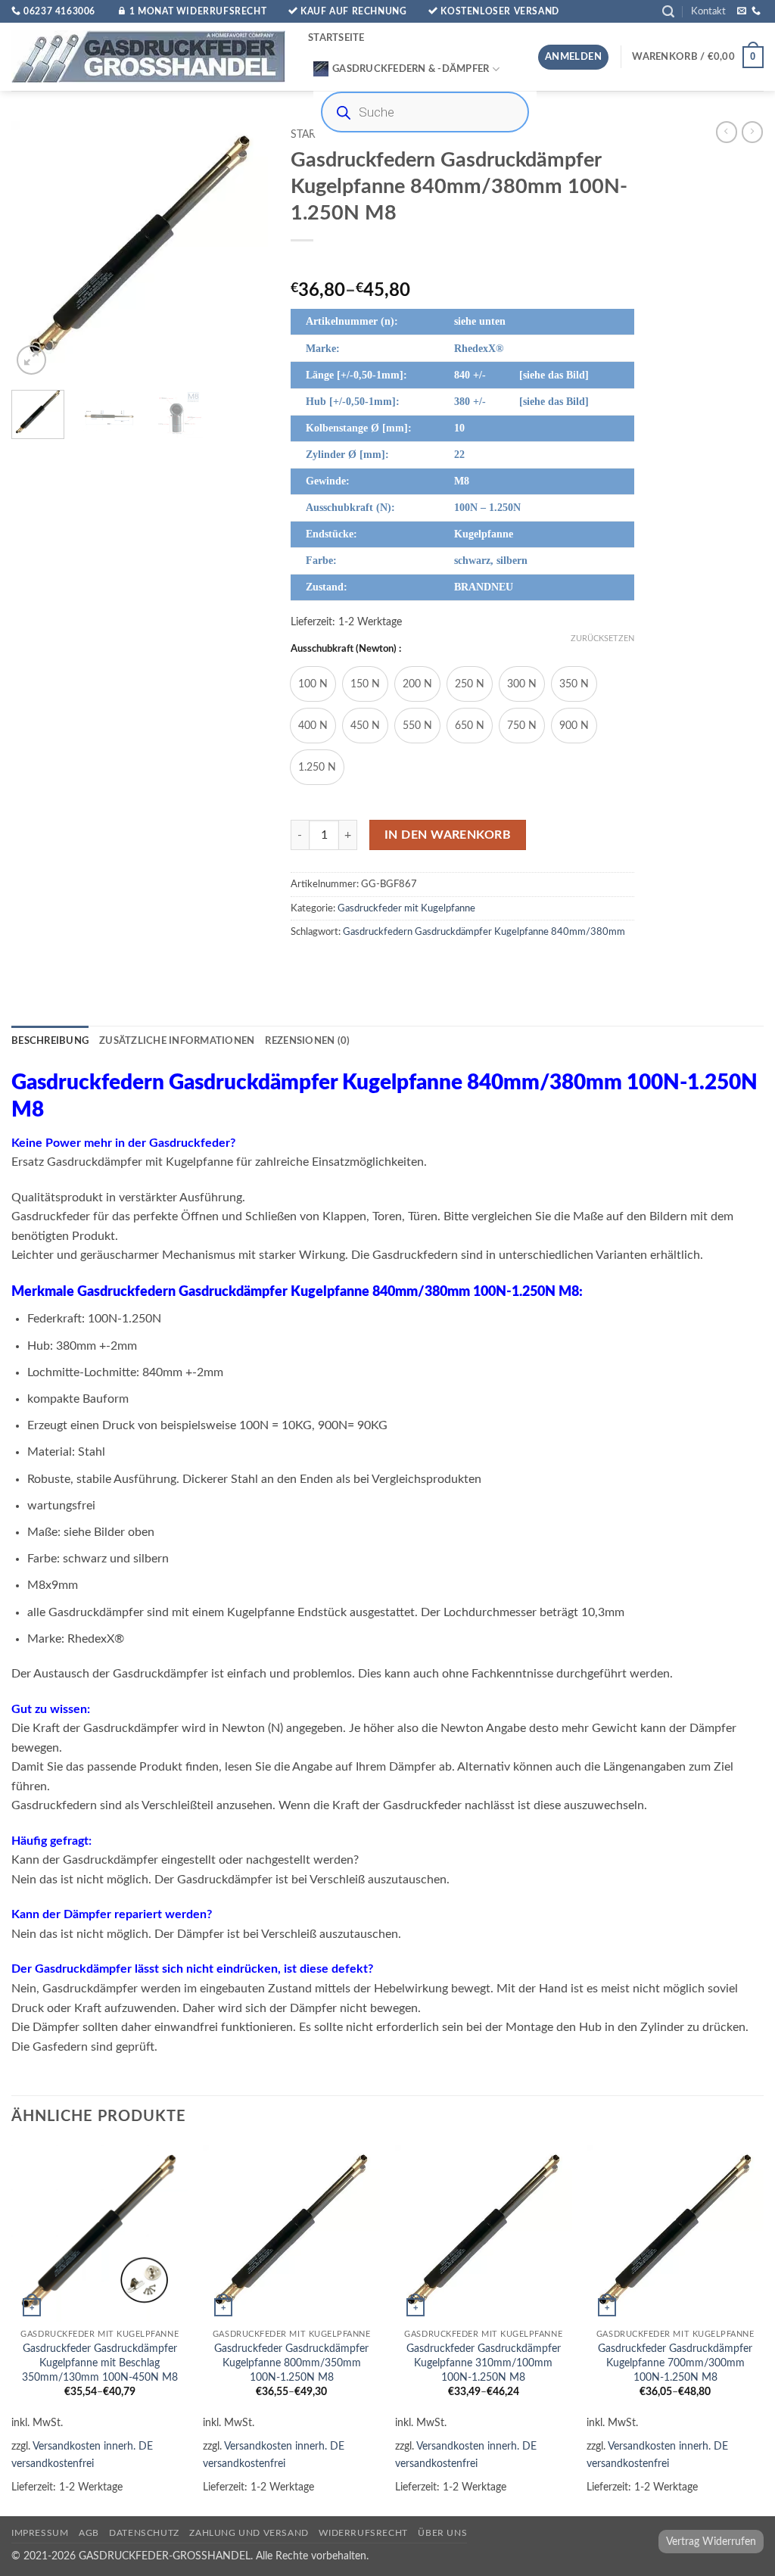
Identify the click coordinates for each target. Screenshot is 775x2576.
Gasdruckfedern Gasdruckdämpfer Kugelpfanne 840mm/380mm (484, 932)
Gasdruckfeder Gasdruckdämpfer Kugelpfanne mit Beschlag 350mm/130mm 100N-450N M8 (100, 2363)
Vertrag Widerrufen (711, 2542)
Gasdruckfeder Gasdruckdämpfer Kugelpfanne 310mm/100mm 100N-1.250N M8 (484, 2363)
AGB (89, 2533)
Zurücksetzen (602, 639)
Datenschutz (144, 2533)
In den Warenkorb (448, 835)
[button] (668, 12)
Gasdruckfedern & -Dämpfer (411, 69)
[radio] (313, 684)
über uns (442, 2533)
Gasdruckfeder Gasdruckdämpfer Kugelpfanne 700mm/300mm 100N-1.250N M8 (675, 2363)
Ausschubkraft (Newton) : (346, 649)
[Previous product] (752, 132)
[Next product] (727, 132)
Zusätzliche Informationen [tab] (177, 1041)
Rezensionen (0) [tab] (307, 1041)
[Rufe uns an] (756, 11)
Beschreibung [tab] (50, 1041)
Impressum (40, 2533)
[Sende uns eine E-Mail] (742, 11)
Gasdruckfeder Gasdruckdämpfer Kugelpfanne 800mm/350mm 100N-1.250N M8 (291, 2363)
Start (306, 135)
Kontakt (708, 11)
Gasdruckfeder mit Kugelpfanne (406, 908)
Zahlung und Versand (249, 2533)
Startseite (336, 38)
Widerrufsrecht (363, 2533)
